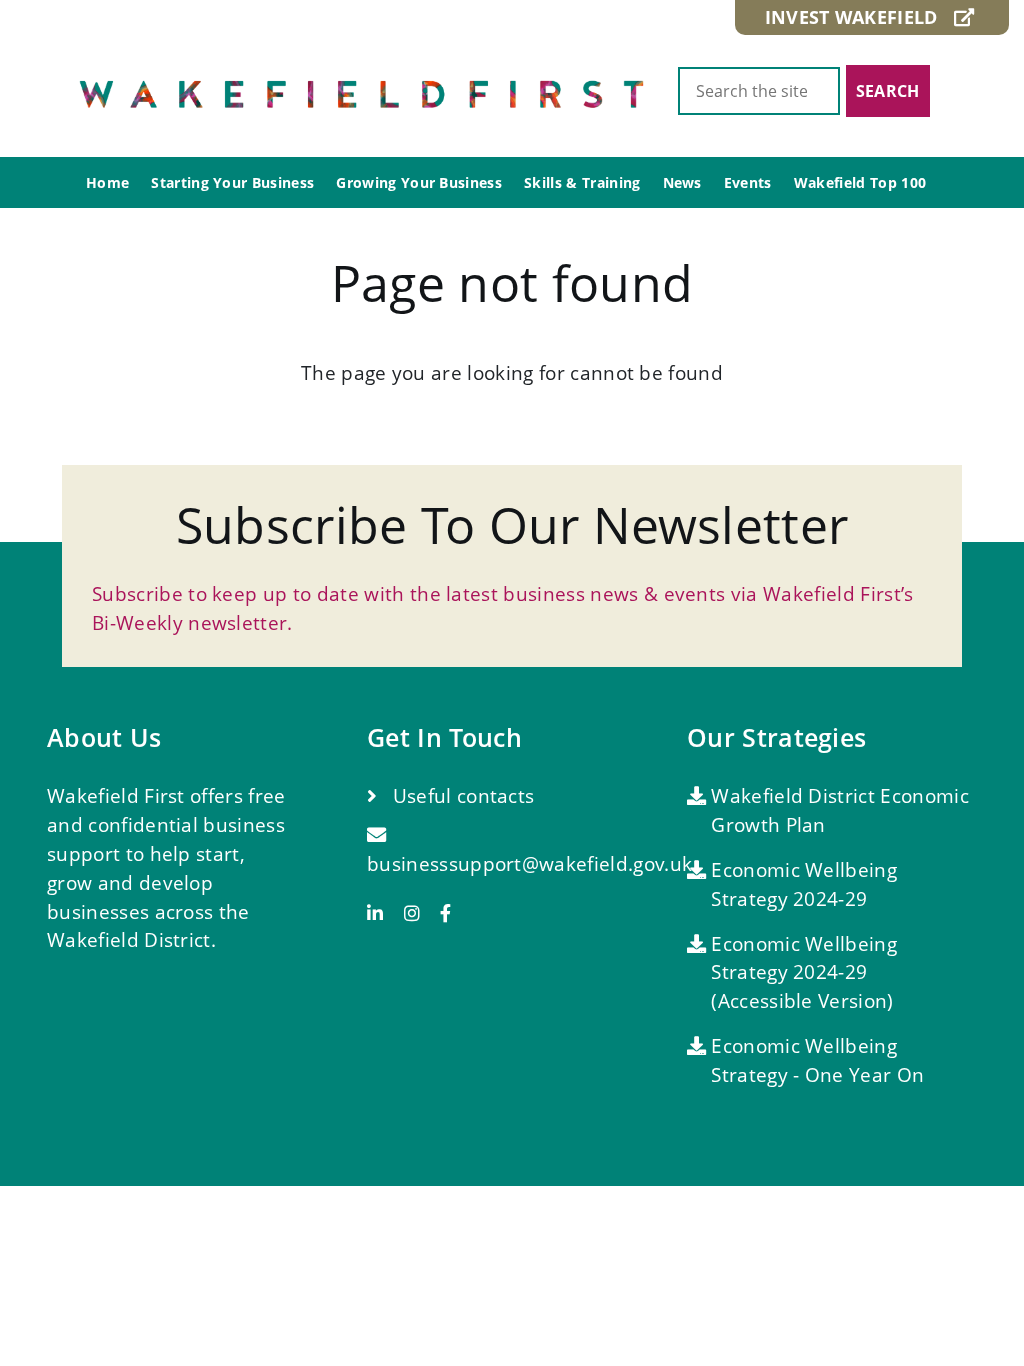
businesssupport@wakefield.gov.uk (529, 863)
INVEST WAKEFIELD (859, 17)
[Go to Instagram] (419, 913)
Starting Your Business (232, 182)
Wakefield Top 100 (860, 182)
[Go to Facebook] (445, 913)
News (682, 182)
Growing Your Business (419, 182)
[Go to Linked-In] (382, 913)
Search (888, 91)
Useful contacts (460, 795)
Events (748, 182)
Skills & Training (582, 182)
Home (107, 182)
